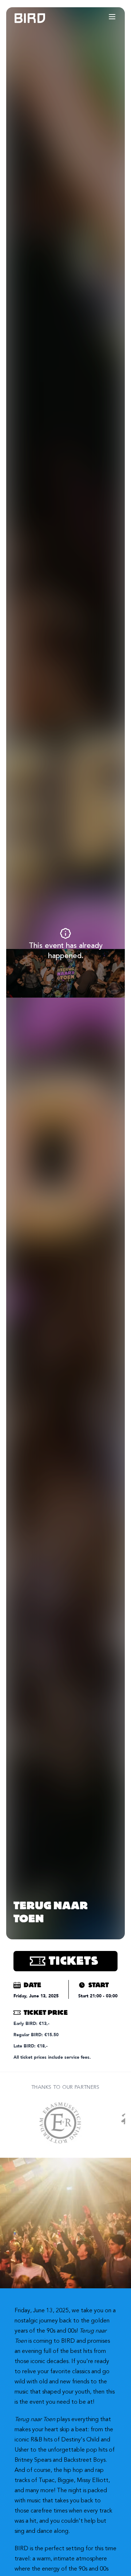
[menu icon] (112, 17)
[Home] (23, 18)
